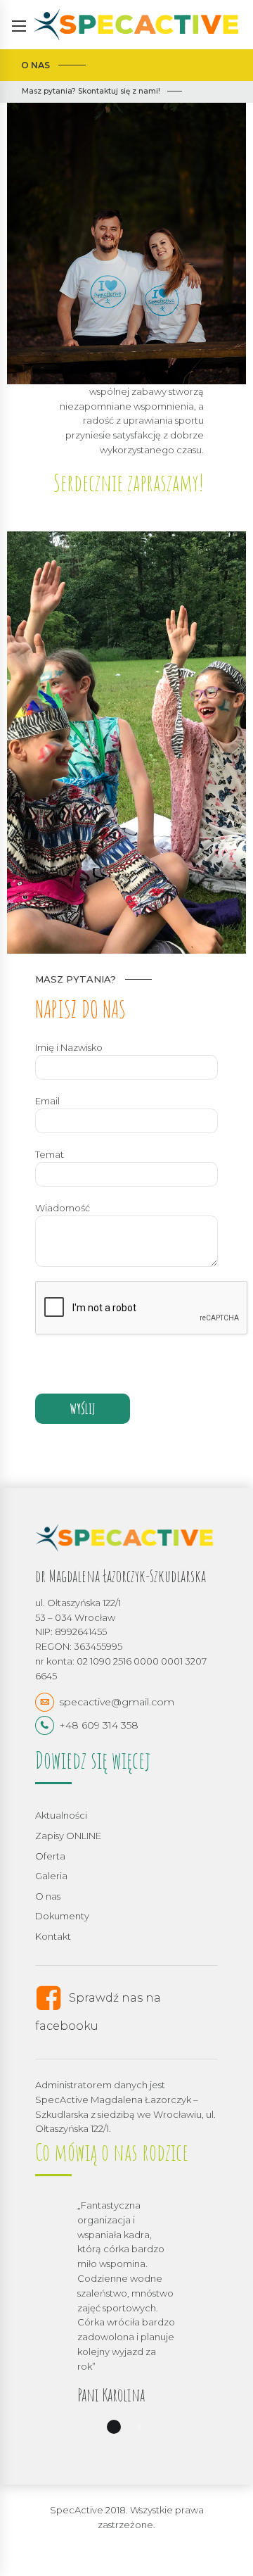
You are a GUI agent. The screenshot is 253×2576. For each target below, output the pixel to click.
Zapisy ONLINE (68, 1836)
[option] (126, 2323)
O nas (48, 1896)
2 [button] (139, 2427)
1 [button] (114, 2427)
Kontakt (53, 1936)
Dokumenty (62, 1916)
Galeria (51, 1876)
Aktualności (61, 1815)
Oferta (50, 1856)
